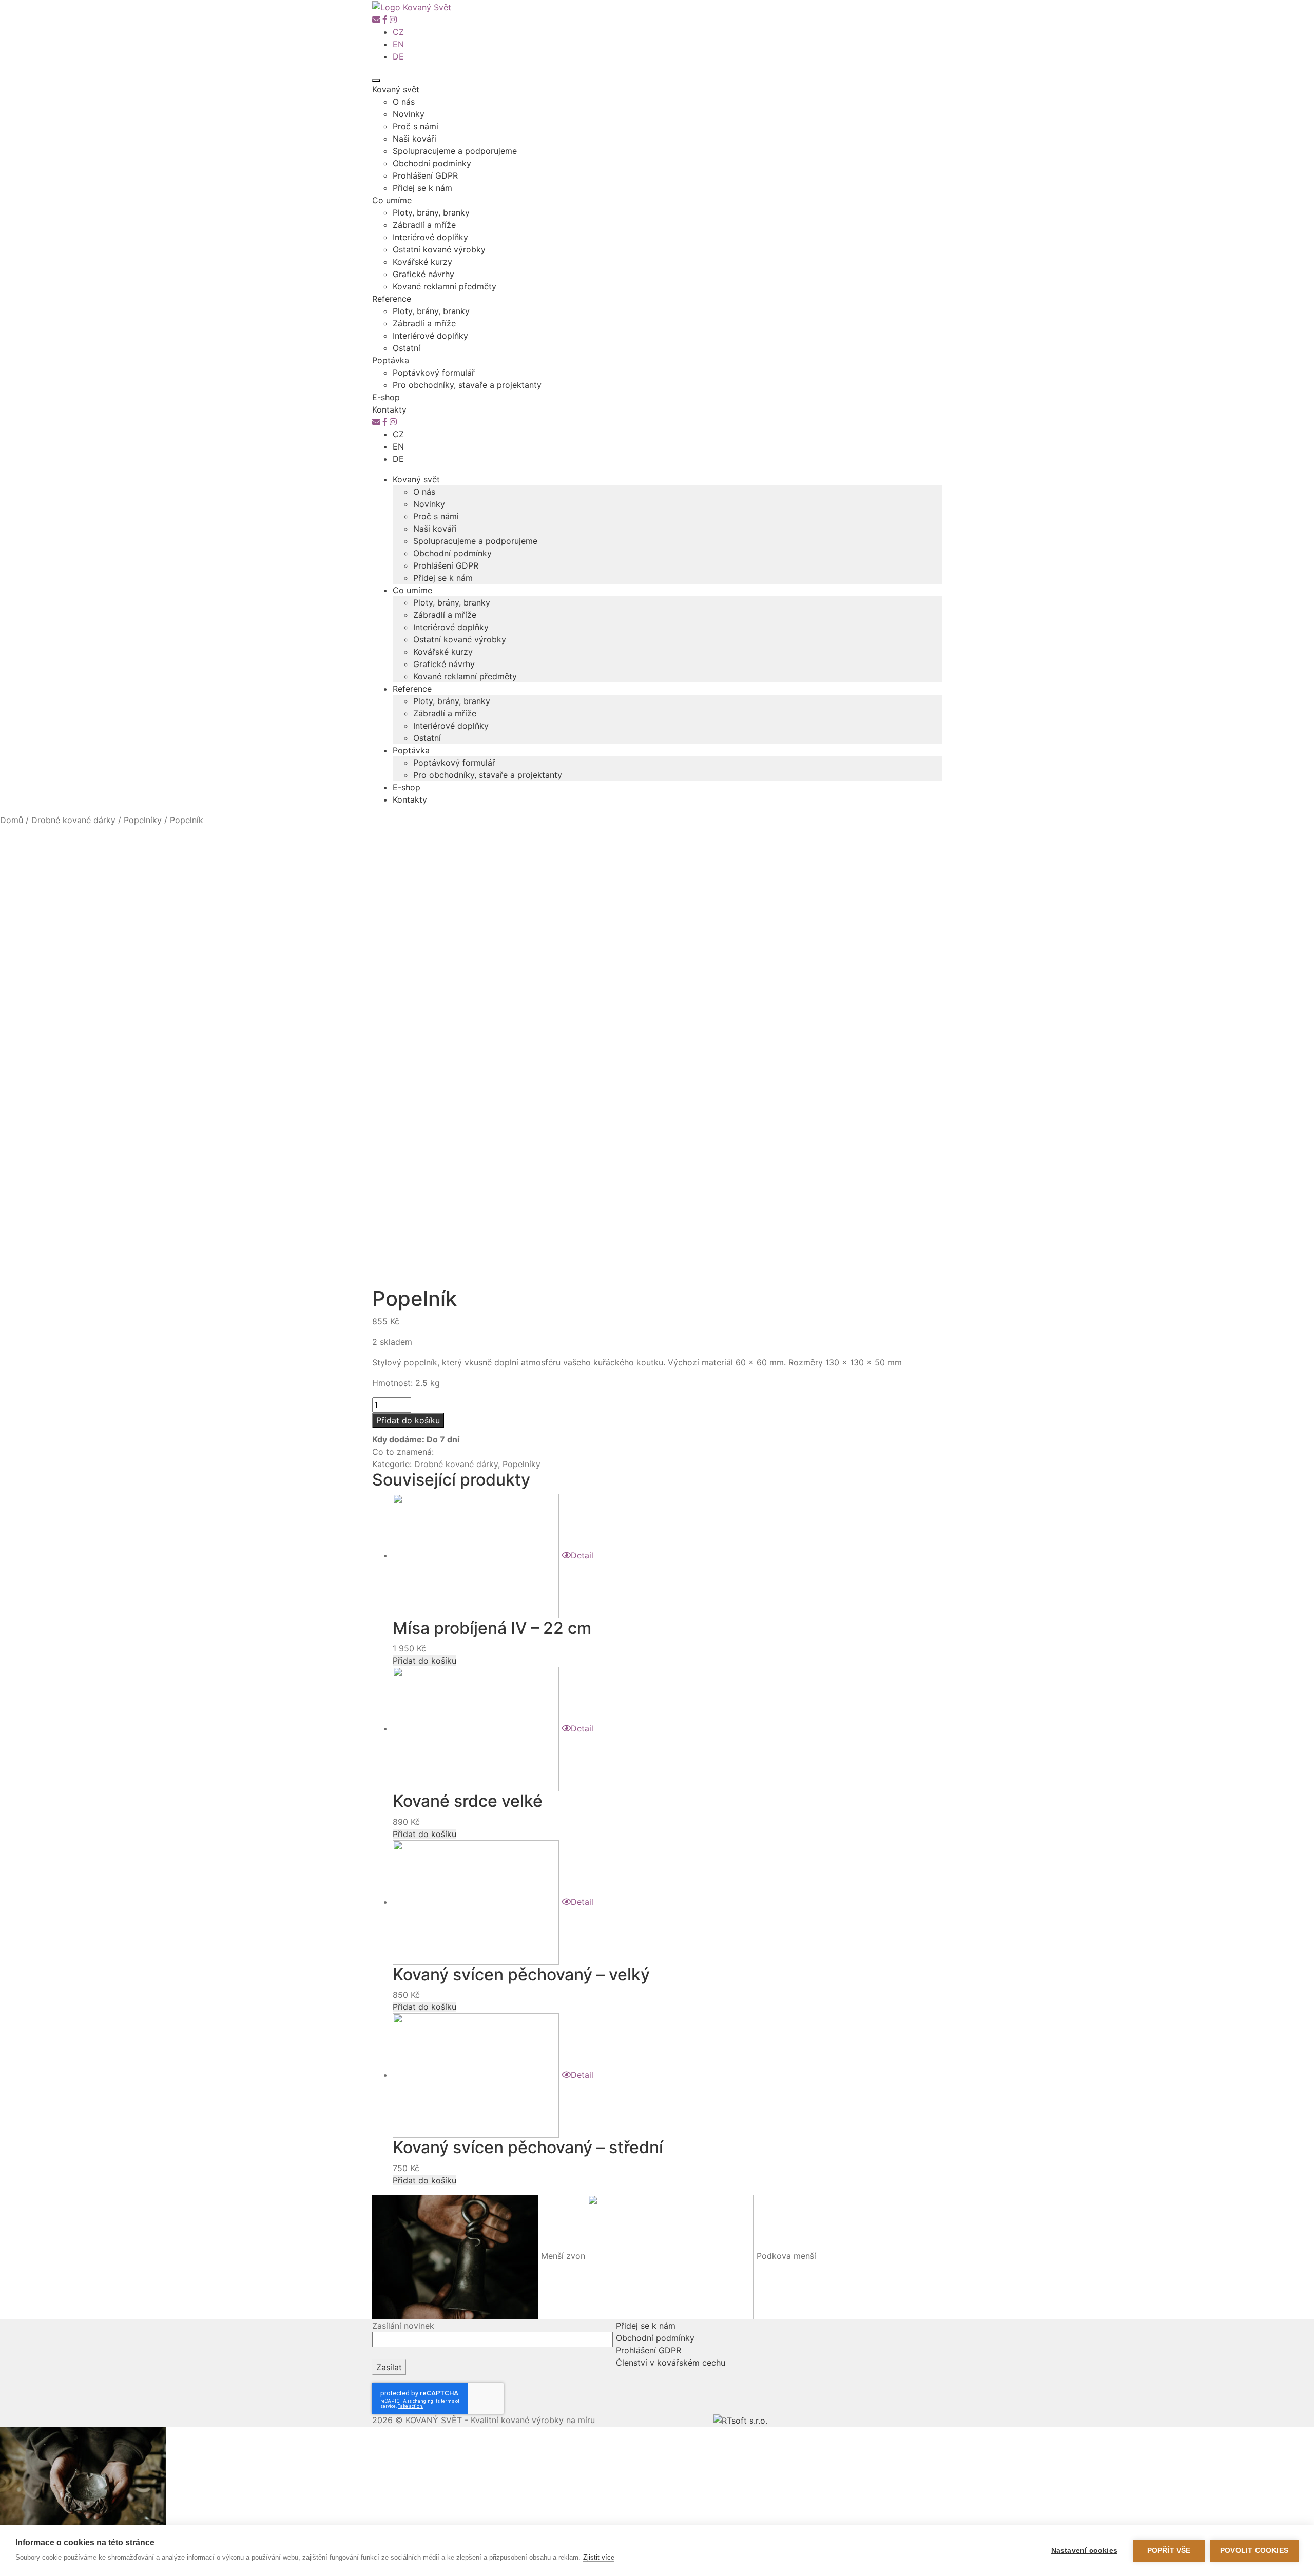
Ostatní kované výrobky (439, 249)
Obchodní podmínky (432, 163)
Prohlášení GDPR (425, 175)
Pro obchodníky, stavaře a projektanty (467, 385)
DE (398, 56)
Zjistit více (599, 2557)
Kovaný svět (396, 89)
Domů (12, 820)
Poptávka (391, 360)
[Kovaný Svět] (412, 6)
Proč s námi (416, 126)
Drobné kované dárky (73, 820)
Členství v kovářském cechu (671, 2363)
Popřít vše (1169, 2551)
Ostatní (407, 348)
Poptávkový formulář (434, 373)
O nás (404, 102)
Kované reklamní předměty (445, 286)
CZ (398, 32)
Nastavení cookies (1084, 2551)
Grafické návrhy (423, 274)
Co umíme (392, 200)
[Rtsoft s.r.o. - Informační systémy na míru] (740, 2420)
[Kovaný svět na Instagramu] (393, 19)
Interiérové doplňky (430, 237)
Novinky (409, 114)
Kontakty (389, 409)
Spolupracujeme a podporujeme (455, 151)
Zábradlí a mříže (424, 225)
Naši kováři (414, 139)
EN (398, 44)
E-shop (386, 397)
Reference (392, 299)
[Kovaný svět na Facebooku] (385, 19)
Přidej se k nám (422, 188)
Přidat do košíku (408, 1420)
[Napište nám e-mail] (376, 19)
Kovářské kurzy (422, 262)
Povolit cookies (1254, 2551)
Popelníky (143, 820)
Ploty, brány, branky (431, 212)
